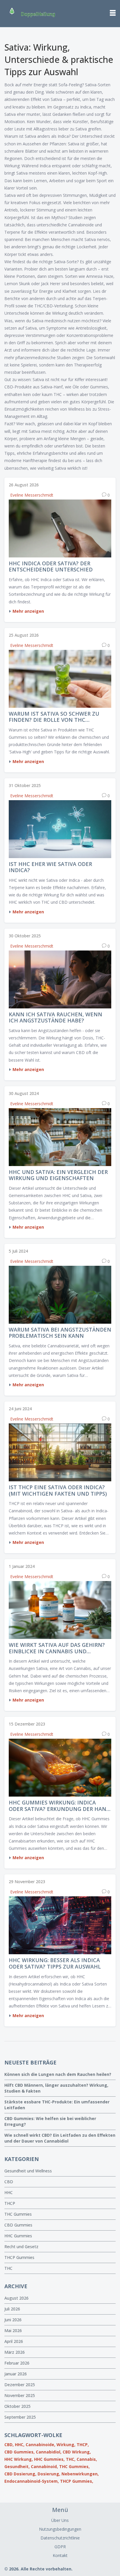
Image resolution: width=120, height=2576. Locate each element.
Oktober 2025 (17, 2406)
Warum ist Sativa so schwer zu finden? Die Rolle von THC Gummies (54, 717)
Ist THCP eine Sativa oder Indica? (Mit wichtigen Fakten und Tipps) (58, 1491)
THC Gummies (18, 2214)
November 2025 (20, 2395)
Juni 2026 (13, 2320)
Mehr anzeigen (28, 611)
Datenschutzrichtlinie (60, 2538)
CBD (9, 2182)
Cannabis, (87, 2459)
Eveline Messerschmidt (32, 495)
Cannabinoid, (44, 2466)
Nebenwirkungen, (80, 2474)
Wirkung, (66, 2445)
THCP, (83, 2445)
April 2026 (14, 2341)
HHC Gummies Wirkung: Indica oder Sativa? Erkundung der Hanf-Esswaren (60, 1806)
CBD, (9, 2445)
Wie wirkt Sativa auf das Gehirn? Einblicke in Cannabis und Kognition (57, 1648)
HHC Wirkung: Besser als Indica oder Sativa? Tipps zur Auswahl (55, 1963)
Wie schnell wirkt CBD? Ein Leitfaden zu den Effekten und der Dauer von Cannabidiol (60, 2138)
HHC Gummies (18, 2236)
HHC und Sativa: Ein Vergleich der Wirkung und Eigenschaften (58, 1175)
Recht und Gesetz (21, 2247)
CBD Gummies (18, 2225)
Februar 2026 (17, 2363)
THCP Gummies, (77, 2481)
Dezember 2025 (20, 2385)
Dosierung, (49, 2474)
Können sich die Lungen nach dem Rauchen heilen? (58, 2074)
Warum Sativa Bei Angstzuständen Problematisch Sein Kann (60, 1333)
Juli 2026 (12, 2309)
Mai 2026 (13, 2330)
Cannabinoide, (40, 2445)
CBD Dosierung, (20, 2474)
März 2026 (15, 2352)
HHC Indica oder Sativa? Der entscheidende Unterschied (51, 567)
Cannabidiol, (49, 2452)
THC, (71, 2459)
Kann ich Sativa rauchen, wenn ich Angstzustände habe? (55, 1018)
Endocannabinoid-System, (32, 2481)
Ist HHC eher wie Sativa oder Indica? (50, 867)
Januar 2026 (16, 2374)
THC (8, 2268)
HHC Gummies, (49, 2459)
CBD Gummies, (20, 2452)
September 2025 (20, 2417)
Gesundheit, (17, 2466)
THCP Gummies (19, 2257)
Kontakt (60, 2555)
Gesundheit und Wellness (28, 2171)
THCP (10, 2203)
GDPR (60, 2547)
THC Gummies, (74, 2466)
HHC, (20, 2445)
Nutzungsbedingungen (60, 2529)
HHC (9, 2192)
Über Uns (60, 2520)
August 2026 (16, 2298)
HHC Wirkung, (19, 2459)
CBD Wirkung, (77, 2452)
